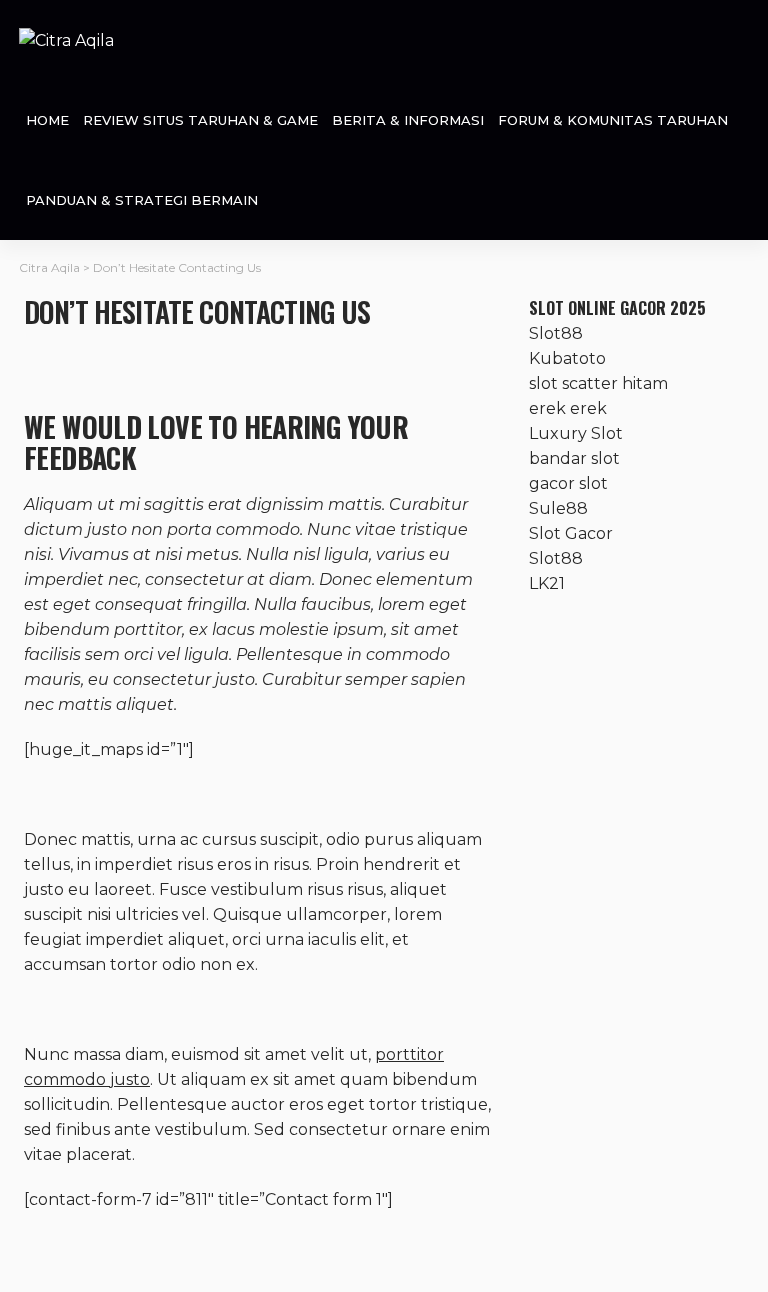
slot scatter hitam (598, 383)
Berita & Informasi (408, 120)
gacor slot (568, 483)
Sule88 (558, 508)
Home (47, 120)
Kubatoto (567, 358)
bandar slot (574, 458)
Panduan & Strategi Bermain (142, 200)
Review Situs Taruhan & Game (200, 120)
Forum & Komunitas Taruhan (613, 120)
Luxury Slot (576, 433)
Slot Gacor (571, 533)
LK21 (547, 583)
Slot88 (556, 333)
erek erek (568, 408)
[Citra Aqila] (66, 40)
